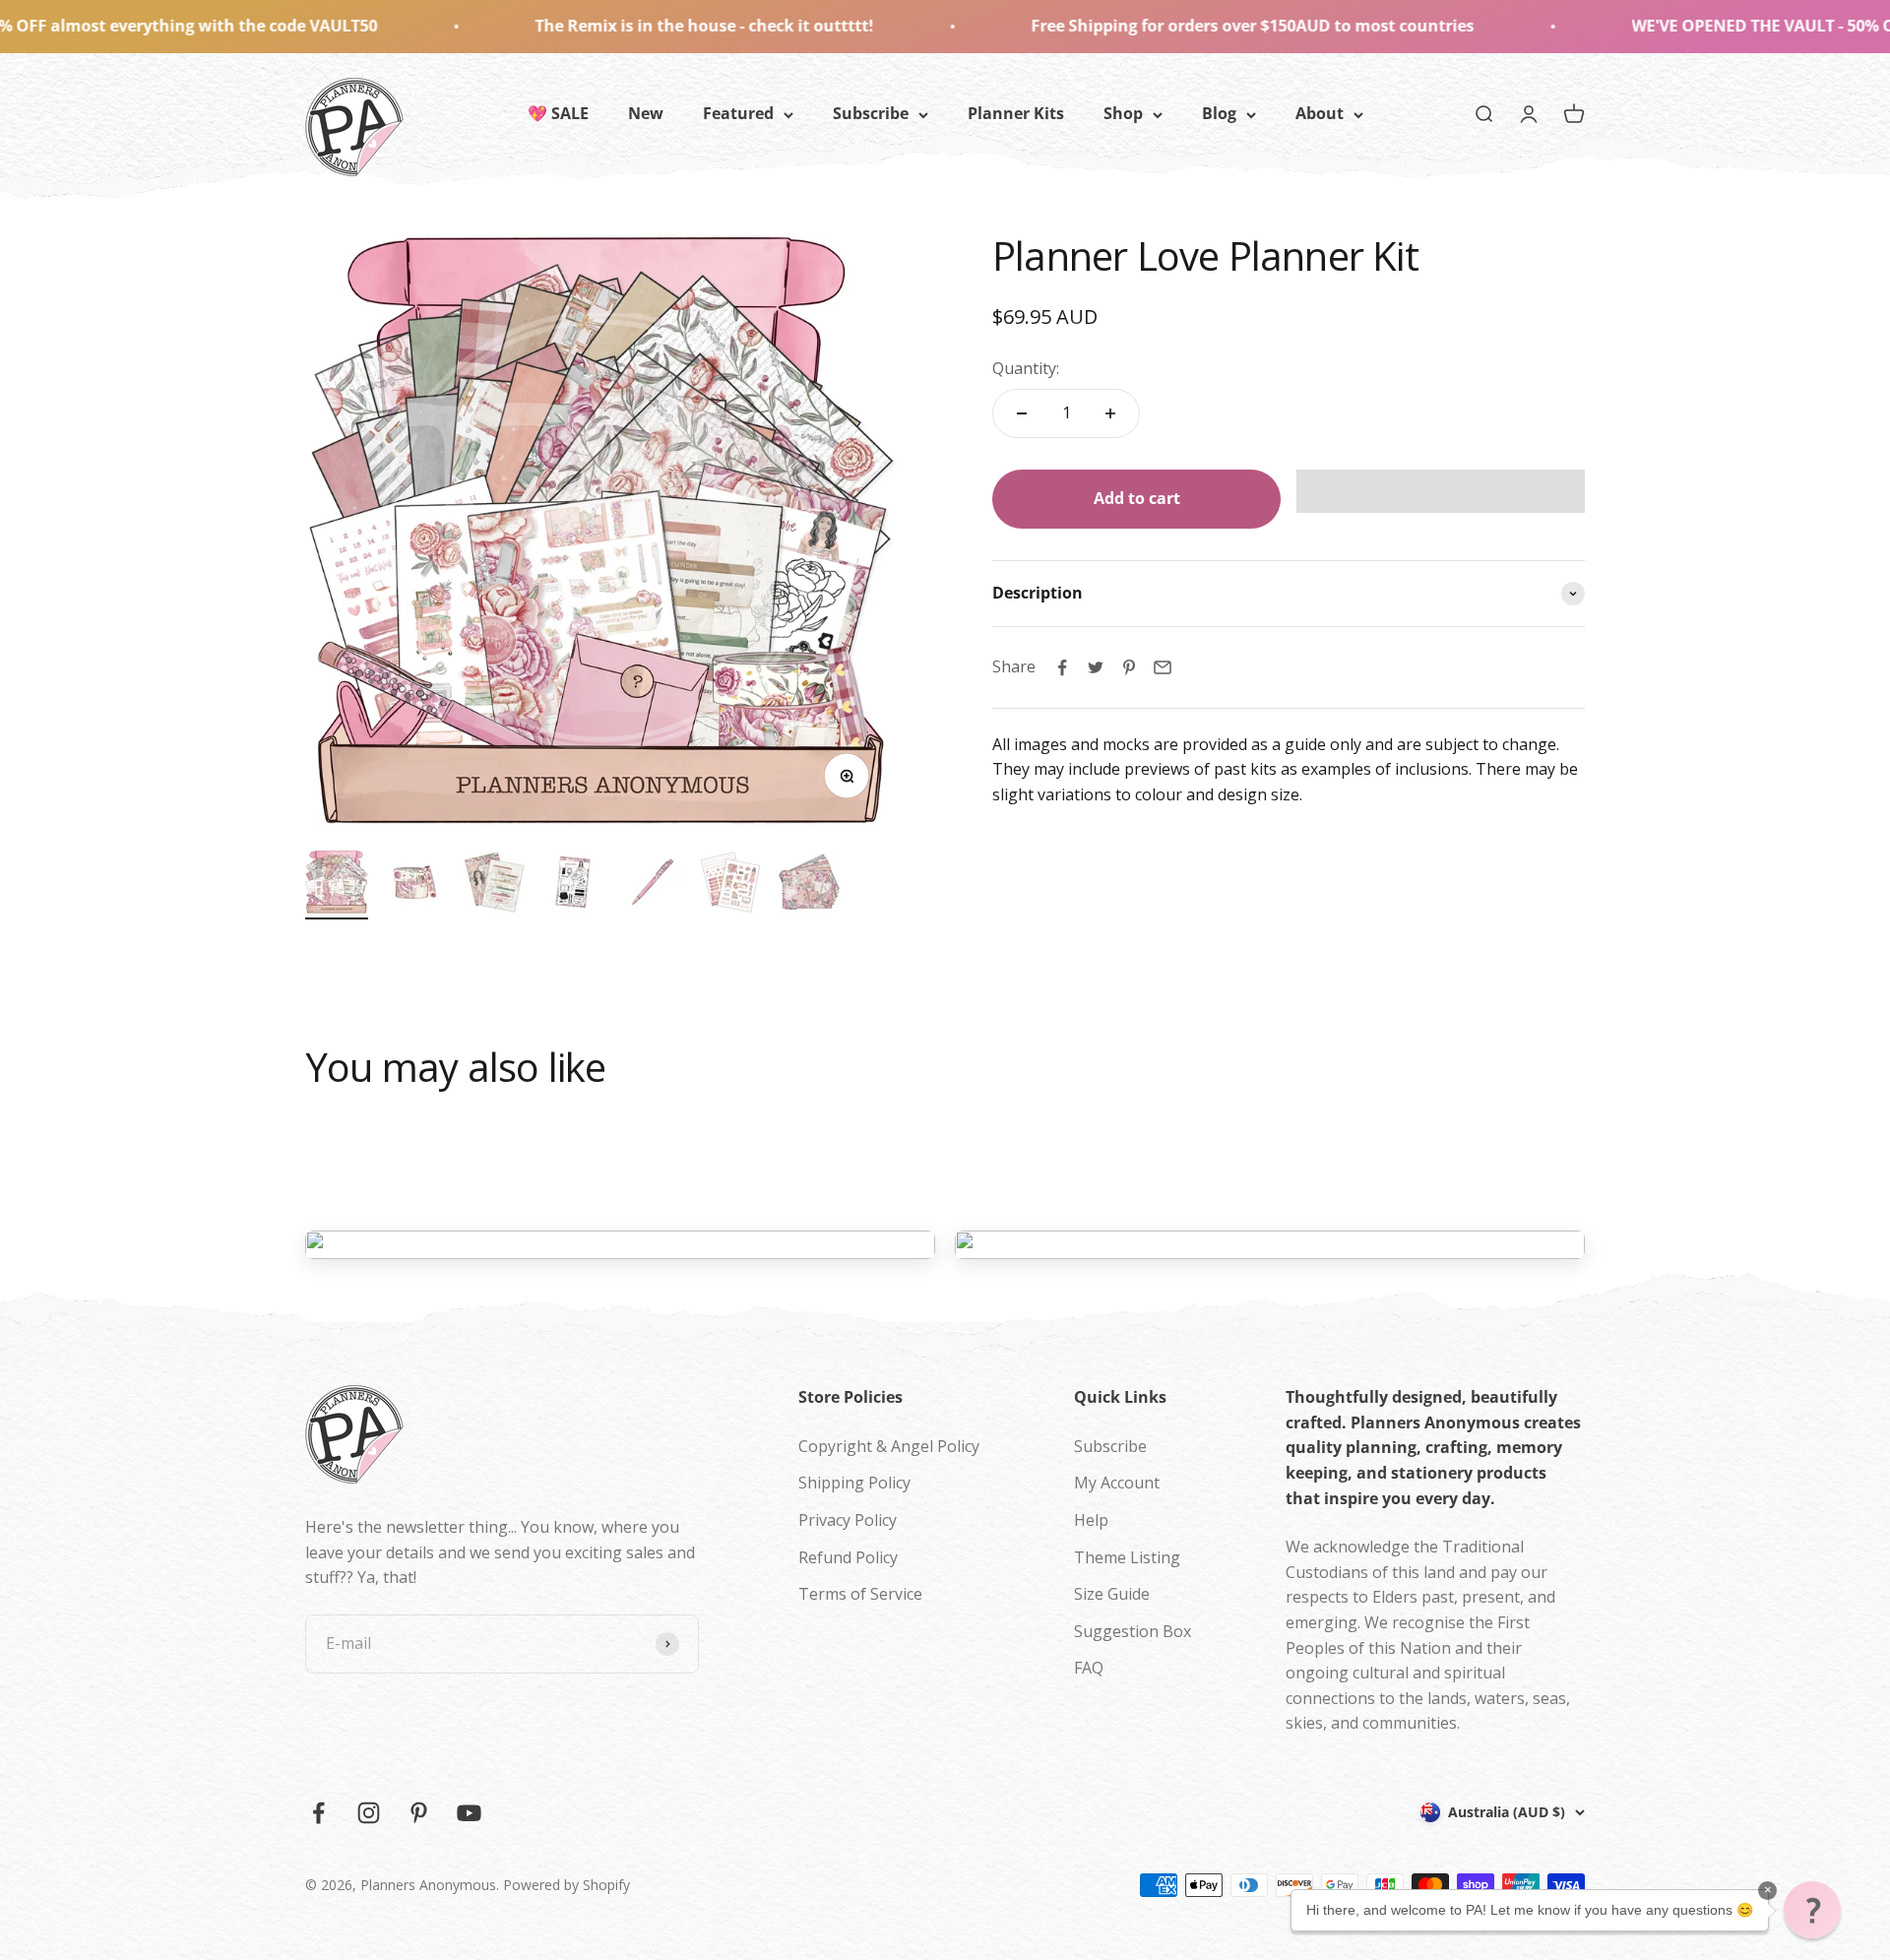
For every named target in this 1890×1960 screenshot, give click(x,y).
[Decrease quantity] (1022, 413)
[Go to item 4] (573, 885)
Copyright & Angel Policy (889, 1446)
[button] (1441, 491)
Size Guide (1112, 1594)
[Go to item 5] (652, 885)
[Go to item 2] (415, 885)
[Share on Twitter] (1096, 667)
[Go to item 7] (809, 885)
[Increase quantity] (1110, 413)
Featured (738, 113)
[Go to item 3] (494, 885)
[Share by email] (1163, 667)
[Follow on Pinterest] (419, 1813)
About (1320, 113)
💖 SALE (558, 113)
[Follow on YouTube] (469, 1813)
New (646, 113)
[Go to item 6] (730, 885)
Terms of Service (860, 1594)
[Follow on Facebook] (318, 1813)
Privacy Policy (848, 1520)
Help (1091, 1520)
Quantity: (1026, 368)
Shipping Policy (854, 1483)
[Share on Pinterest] (1129, 667)
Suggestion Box (1133, 1631)
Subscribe (871, 113)
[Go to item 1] (337, 885)
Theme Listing (1127, 1557)
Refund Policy (848, 1557)
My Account (1117, 1483)
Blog (1219, 113)
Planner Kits (1016, 113)
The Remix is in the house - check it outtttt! (558, 26)
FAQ (1089, 1668)
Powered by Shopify (567, 1885)
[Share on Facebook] (1062, 667)
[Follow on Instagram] (369, 1813)
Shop (1123, 113)
